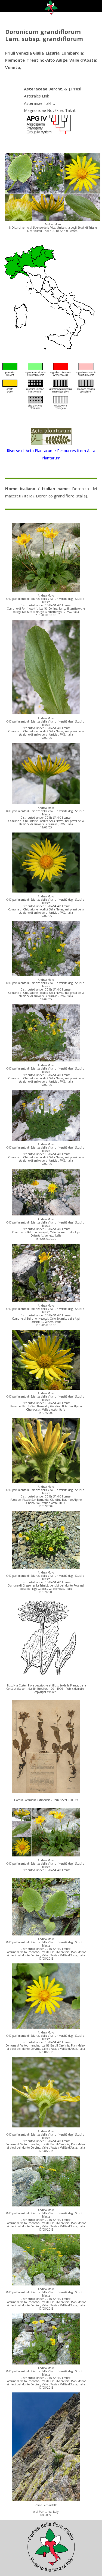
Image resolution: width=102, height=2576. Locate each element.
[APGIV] (48, 134)
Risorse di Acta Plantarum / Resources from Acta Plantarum (51, 454)
